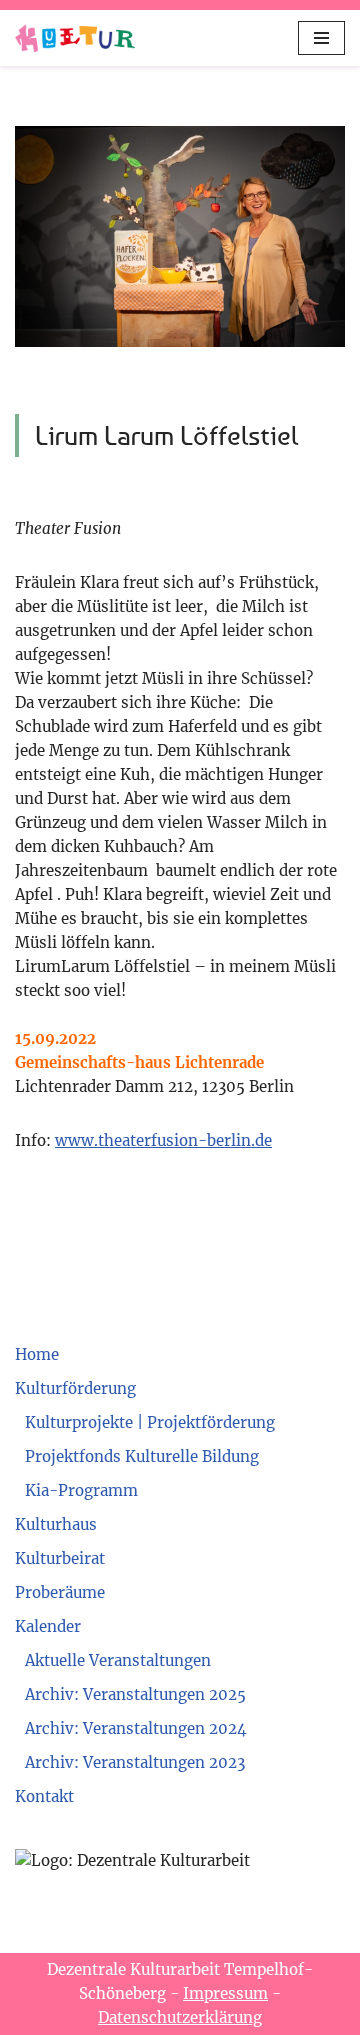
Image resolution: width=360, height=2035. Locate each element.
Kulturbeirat (60, 1558)
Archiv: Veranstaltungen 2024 (136, 1728)
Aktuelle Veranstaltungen (118, 1660)
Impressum (225, 1993)
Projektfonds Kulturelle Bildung (142, 1456)
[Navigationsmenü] (321, 38)
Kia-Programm (81, 1490)
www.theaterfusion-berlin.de (163, 1140)
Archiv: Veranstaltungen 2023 (135, 1762)
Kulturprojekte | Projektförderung (150, 1422)
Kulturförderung (75, 1388)
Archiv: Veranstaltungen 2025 (135, 1694)
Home (37, 1354)
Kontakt (44, 1796)
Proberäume (60, 1592)
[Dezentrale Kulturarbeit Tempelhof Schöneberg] (75, 38)
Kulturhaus (56, 1524)
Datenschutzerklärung (180, 2017)
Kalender (48, 1626)
